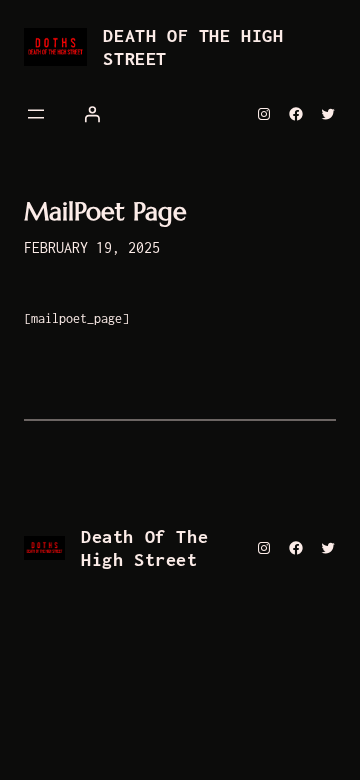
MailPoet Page (105, 212)
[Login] (92, 114)
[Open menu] (36, 114)
